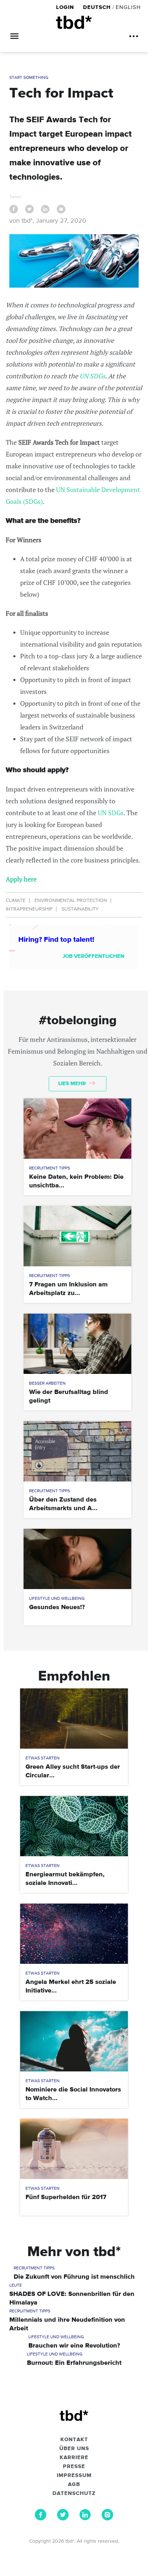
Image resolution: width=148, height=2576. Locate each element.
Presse (74, 2467)
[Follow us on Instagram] (107, 2519)
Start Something (29, 78)
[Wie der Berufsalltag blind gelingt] (78, 1344)
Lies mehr (73, 1084)
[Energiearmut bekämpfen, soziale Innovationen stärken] (74, 1826)
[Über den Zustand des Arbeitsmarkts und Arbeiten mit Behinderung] (78, 1451)
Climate (16, 901)
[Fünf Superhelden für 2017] (74, 2149)
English (128, 7)
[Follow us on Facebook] (41, 2519)
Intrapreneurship (29, 909)
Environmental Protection (71, 901)
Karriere (74, 2458)
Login (66, 7)
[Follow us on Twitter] (63, 2519)
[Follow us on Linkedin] (85, 2519)
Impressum (74, 2476)
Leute (16, 2286)
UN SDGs (92, 376)
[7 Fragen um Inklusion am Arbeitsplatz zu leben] (78, 1236)
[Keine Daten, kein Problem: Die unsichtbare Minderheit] (78, 1129)
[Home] (74, 22)
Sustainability (80, 909)
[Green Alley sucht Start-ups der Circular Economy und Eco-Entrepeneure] (74, 1719)
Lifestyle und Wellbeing (57, 1599)
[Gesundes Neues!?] (78, 1559)
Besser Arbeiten (47, 1384)
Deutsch (97, 7)
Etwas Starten (43, 1758)
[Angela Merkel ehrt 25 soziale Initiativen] (74, 1934)
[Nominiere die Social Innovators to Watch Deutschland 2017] (74, 2041)
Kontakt (74, 2440)
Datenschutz (74, 2494)
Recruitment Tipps (50, 1168)
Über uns (74, 2449)
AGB (74, 2485)
